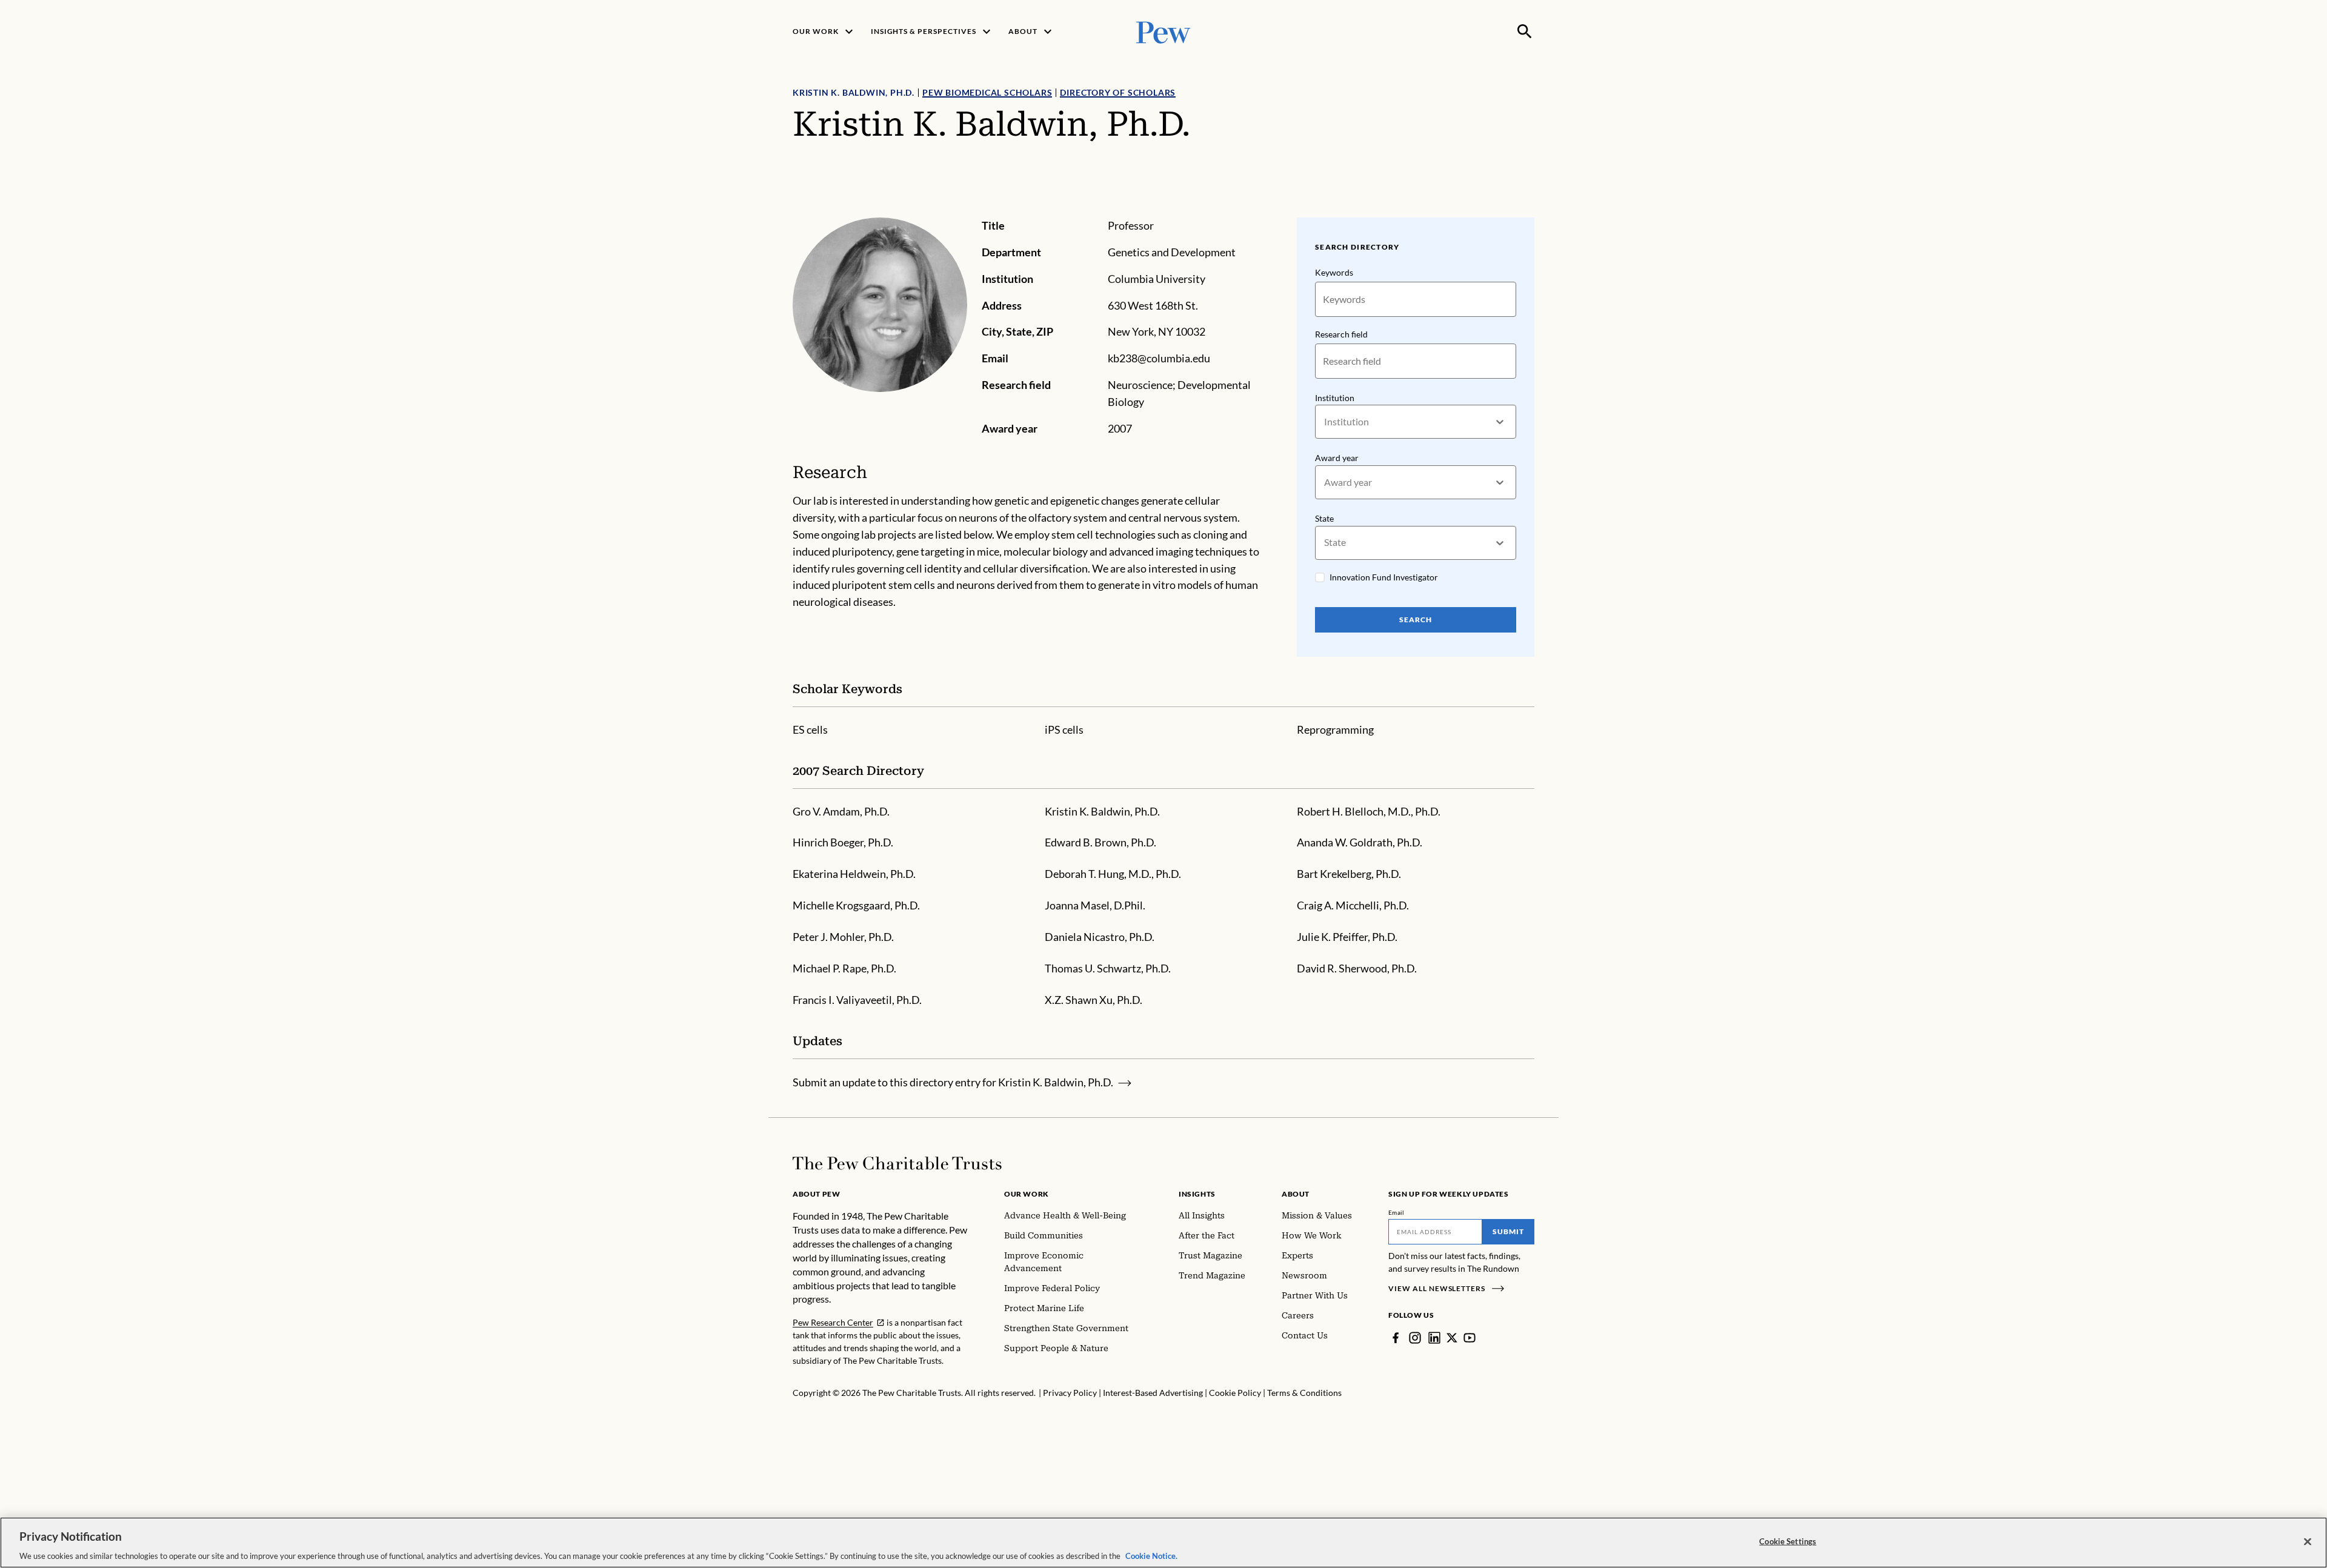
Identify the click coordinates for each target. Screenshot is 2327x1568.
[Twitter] (1452, 1338)
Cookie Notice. (1151, 1555)
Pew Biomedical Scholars (987, 92)
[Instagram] (1415, 1338)
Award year (1337, 458)
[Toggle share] (1527, 209)
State (1324, 518)
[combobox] (1325, 422)
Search (1416, 620)
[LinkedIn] (1434, 1338)
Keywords (1334, 272)
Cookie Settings (1788, 1541)
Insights (1197, 1194)
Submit (1508, 1231)
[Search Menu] (1525, 32)
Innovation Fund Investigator (1384, 577)
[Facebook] (1396, 1338)
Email (1397, 1212)
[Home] (897, 1163)
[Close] (2308, 1541)
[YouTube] (1470, 1338)
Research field (1341, 334)
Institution (1335, 398)
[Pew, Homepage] (1163, 31)
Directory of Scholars (1118, 92)
